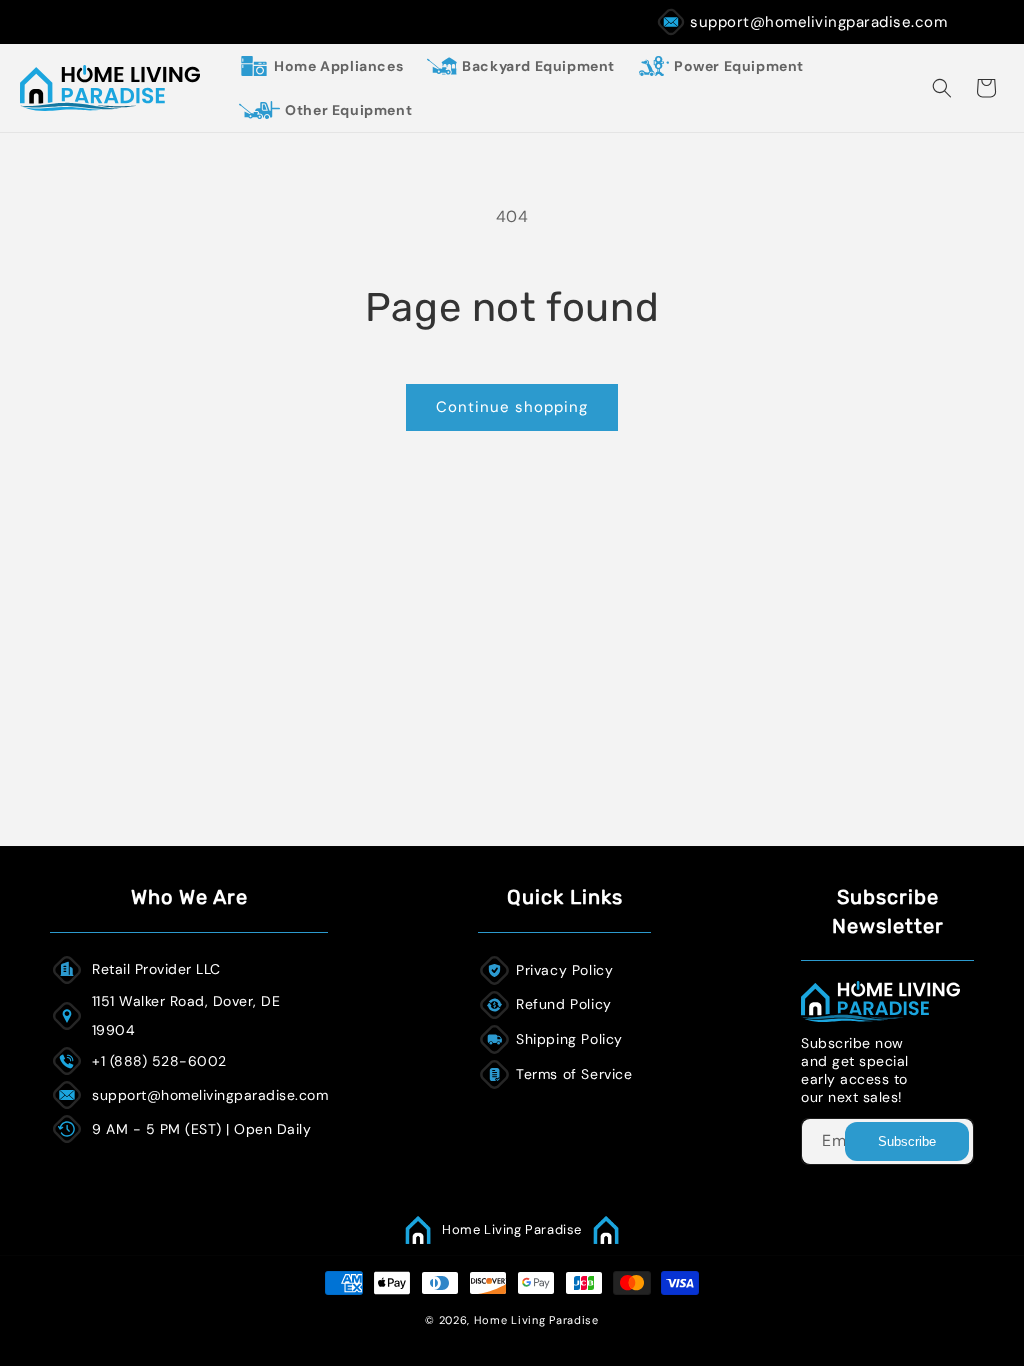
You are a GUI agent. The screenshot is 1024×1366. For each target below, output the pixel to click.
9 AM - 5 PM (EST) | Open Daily (201, 1129)
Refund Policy (564, 1004)
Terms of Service (574, 1074)
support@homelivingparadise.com (818, 22)
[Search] (942, 88)
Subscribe (907, 1141)
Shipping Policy (569, 1039)
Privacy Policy (564, 970)
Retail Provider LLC (156, 969)
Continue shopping (512, 407)
